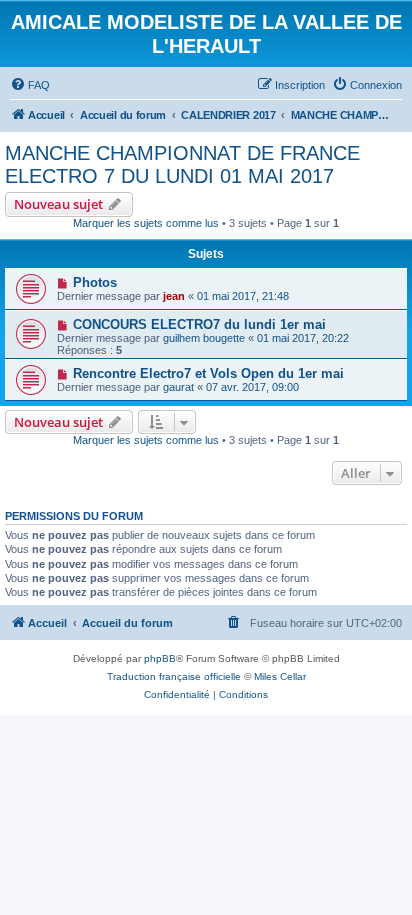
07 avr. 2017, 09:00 (252, 387)
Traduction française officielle (174, 676)
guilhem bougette (204, 338)
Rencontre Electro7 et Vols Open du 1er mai (208, 373)
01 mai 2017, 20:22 (303, 338)
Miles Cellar (280, 676)
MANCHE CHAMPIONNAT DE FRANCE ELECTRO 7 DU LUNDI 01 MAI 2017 (182, 164)
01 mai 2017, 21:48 (243, 296)
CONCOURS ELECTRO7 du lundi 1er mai (199, 324)
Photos (95, 282)
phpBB (160, 658)
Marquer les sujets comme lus (146, 223)
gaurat (178, 387)
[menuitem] (30, 85)
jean (174, 296)
